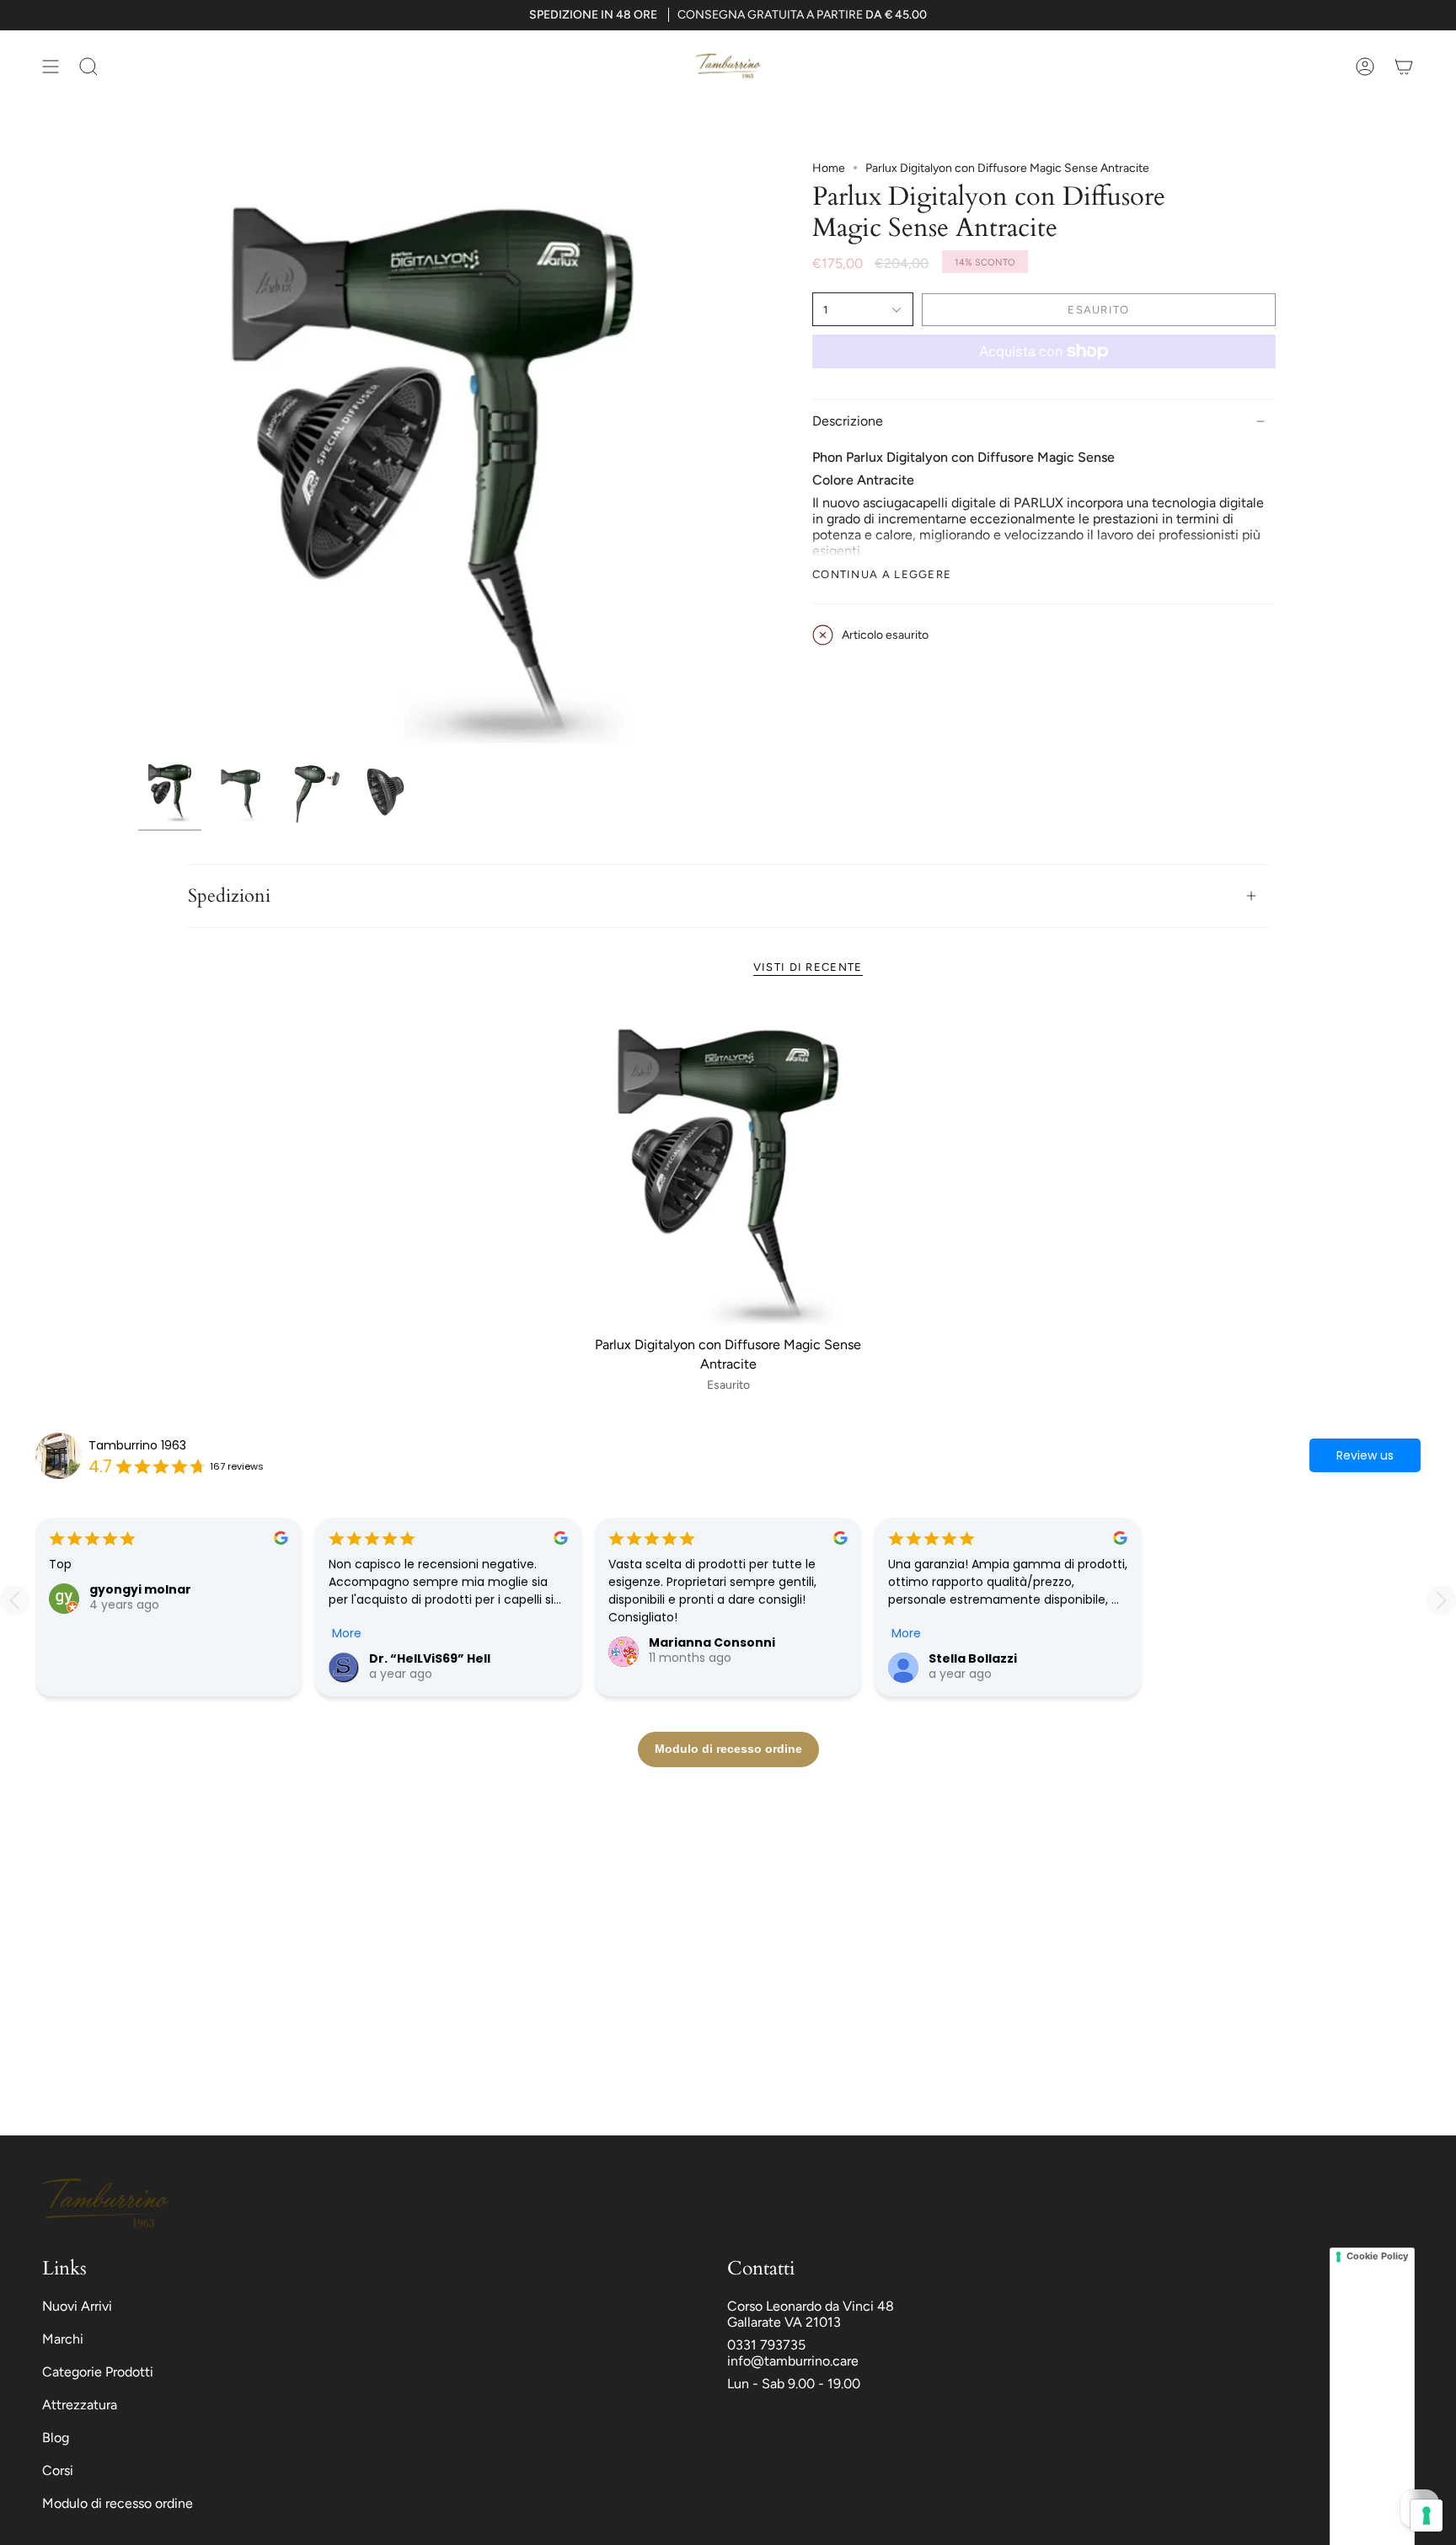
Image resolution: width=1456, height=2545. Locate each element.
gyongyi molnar (140, 1589)
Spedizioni (229, 896)
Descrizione (848, 421)
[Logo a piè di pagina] (105, 2203)
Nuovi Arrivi (77, 2306)
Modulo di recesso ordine (118, 2503)
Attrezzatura (80, 2405)
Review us (1365, 1455)
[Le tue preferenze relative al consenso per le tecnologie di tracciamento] (1427, 2516)
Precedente (138, 456)
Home (829, 168)
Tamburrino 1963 (137, 1445)
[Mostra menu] (51, 66)
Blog (56, 2438)
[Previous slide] (15, 1600)
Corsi (58, 2470)
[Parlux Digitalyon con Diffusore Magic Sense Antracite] (728, 1166)
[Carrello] (1404, 66)
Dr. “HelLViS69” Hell (430, 1658)
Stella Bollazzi (973, 1658)
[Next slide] (1441, 1600)
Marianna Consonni (712, 1642)
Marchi (63, 2339)
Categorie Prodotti (98, 2372)
